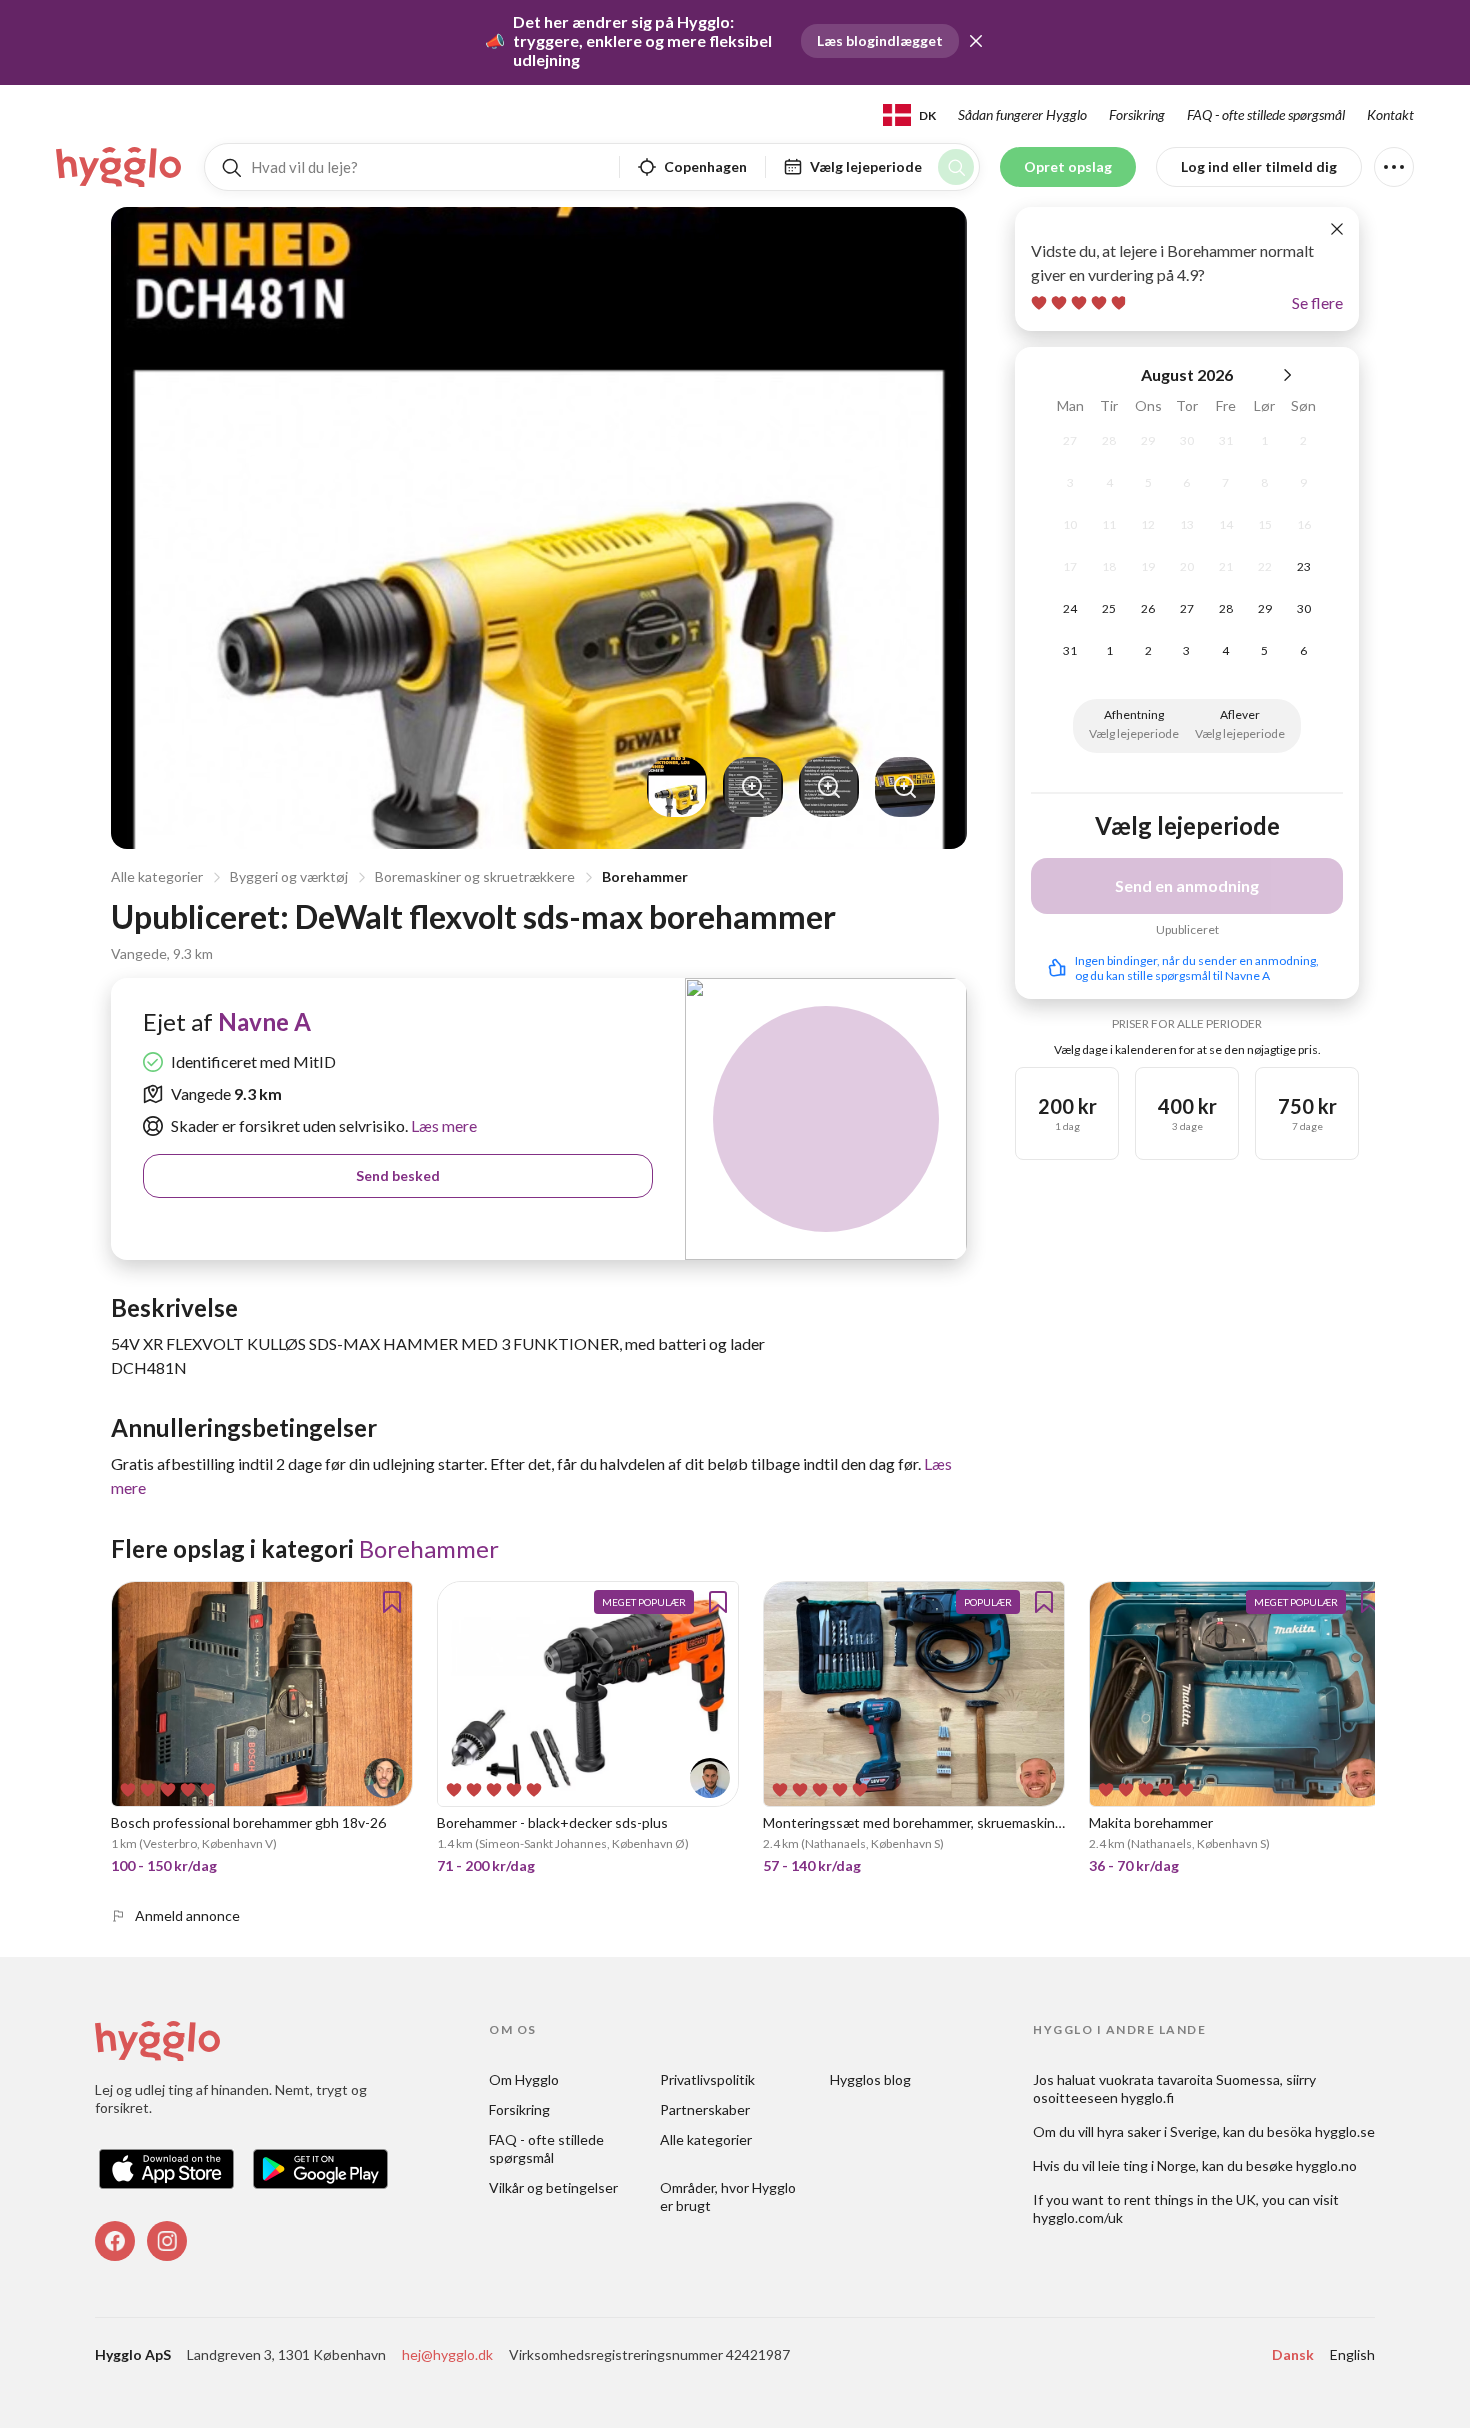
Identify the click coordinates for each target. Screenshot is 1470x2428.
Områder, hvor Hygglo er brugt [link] (729, 2196)
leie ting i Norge (1147, 2165)
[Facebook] (115, 2241)
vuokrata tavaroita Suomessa (1189, 2079)
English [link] (1352, 2354)
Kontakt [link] (1390, 114)
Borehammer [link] (429, 1548)
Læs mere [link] (442, 1125)
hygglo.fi (1147, 2097)
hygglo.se (1345, 2131)
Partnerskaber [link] (705, 2109)
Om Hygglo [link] (524, 2079)
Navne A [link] (264, 1021)
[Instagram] (167, 2241)
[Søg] (956, 167)
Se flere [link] (1317, 302)
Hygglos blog (870, 2079)
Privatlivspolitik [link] (707, 2079)
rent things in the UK (1190, 2199)
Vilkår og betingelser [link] (553, 2187)
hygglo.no (1326, 2165)
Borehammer (645, 876)
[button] (976, 41)
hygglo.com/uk (1078, 2217)
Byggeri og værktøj (289, 876)
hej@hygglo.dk (447, 2354)
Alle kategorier (157, 876)
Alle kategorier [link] (706, 2139)
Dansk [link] (1293, 2354)
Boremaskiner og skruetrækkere (475, 876)
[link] (120, 167)
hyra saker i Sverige (1157, 2131)
